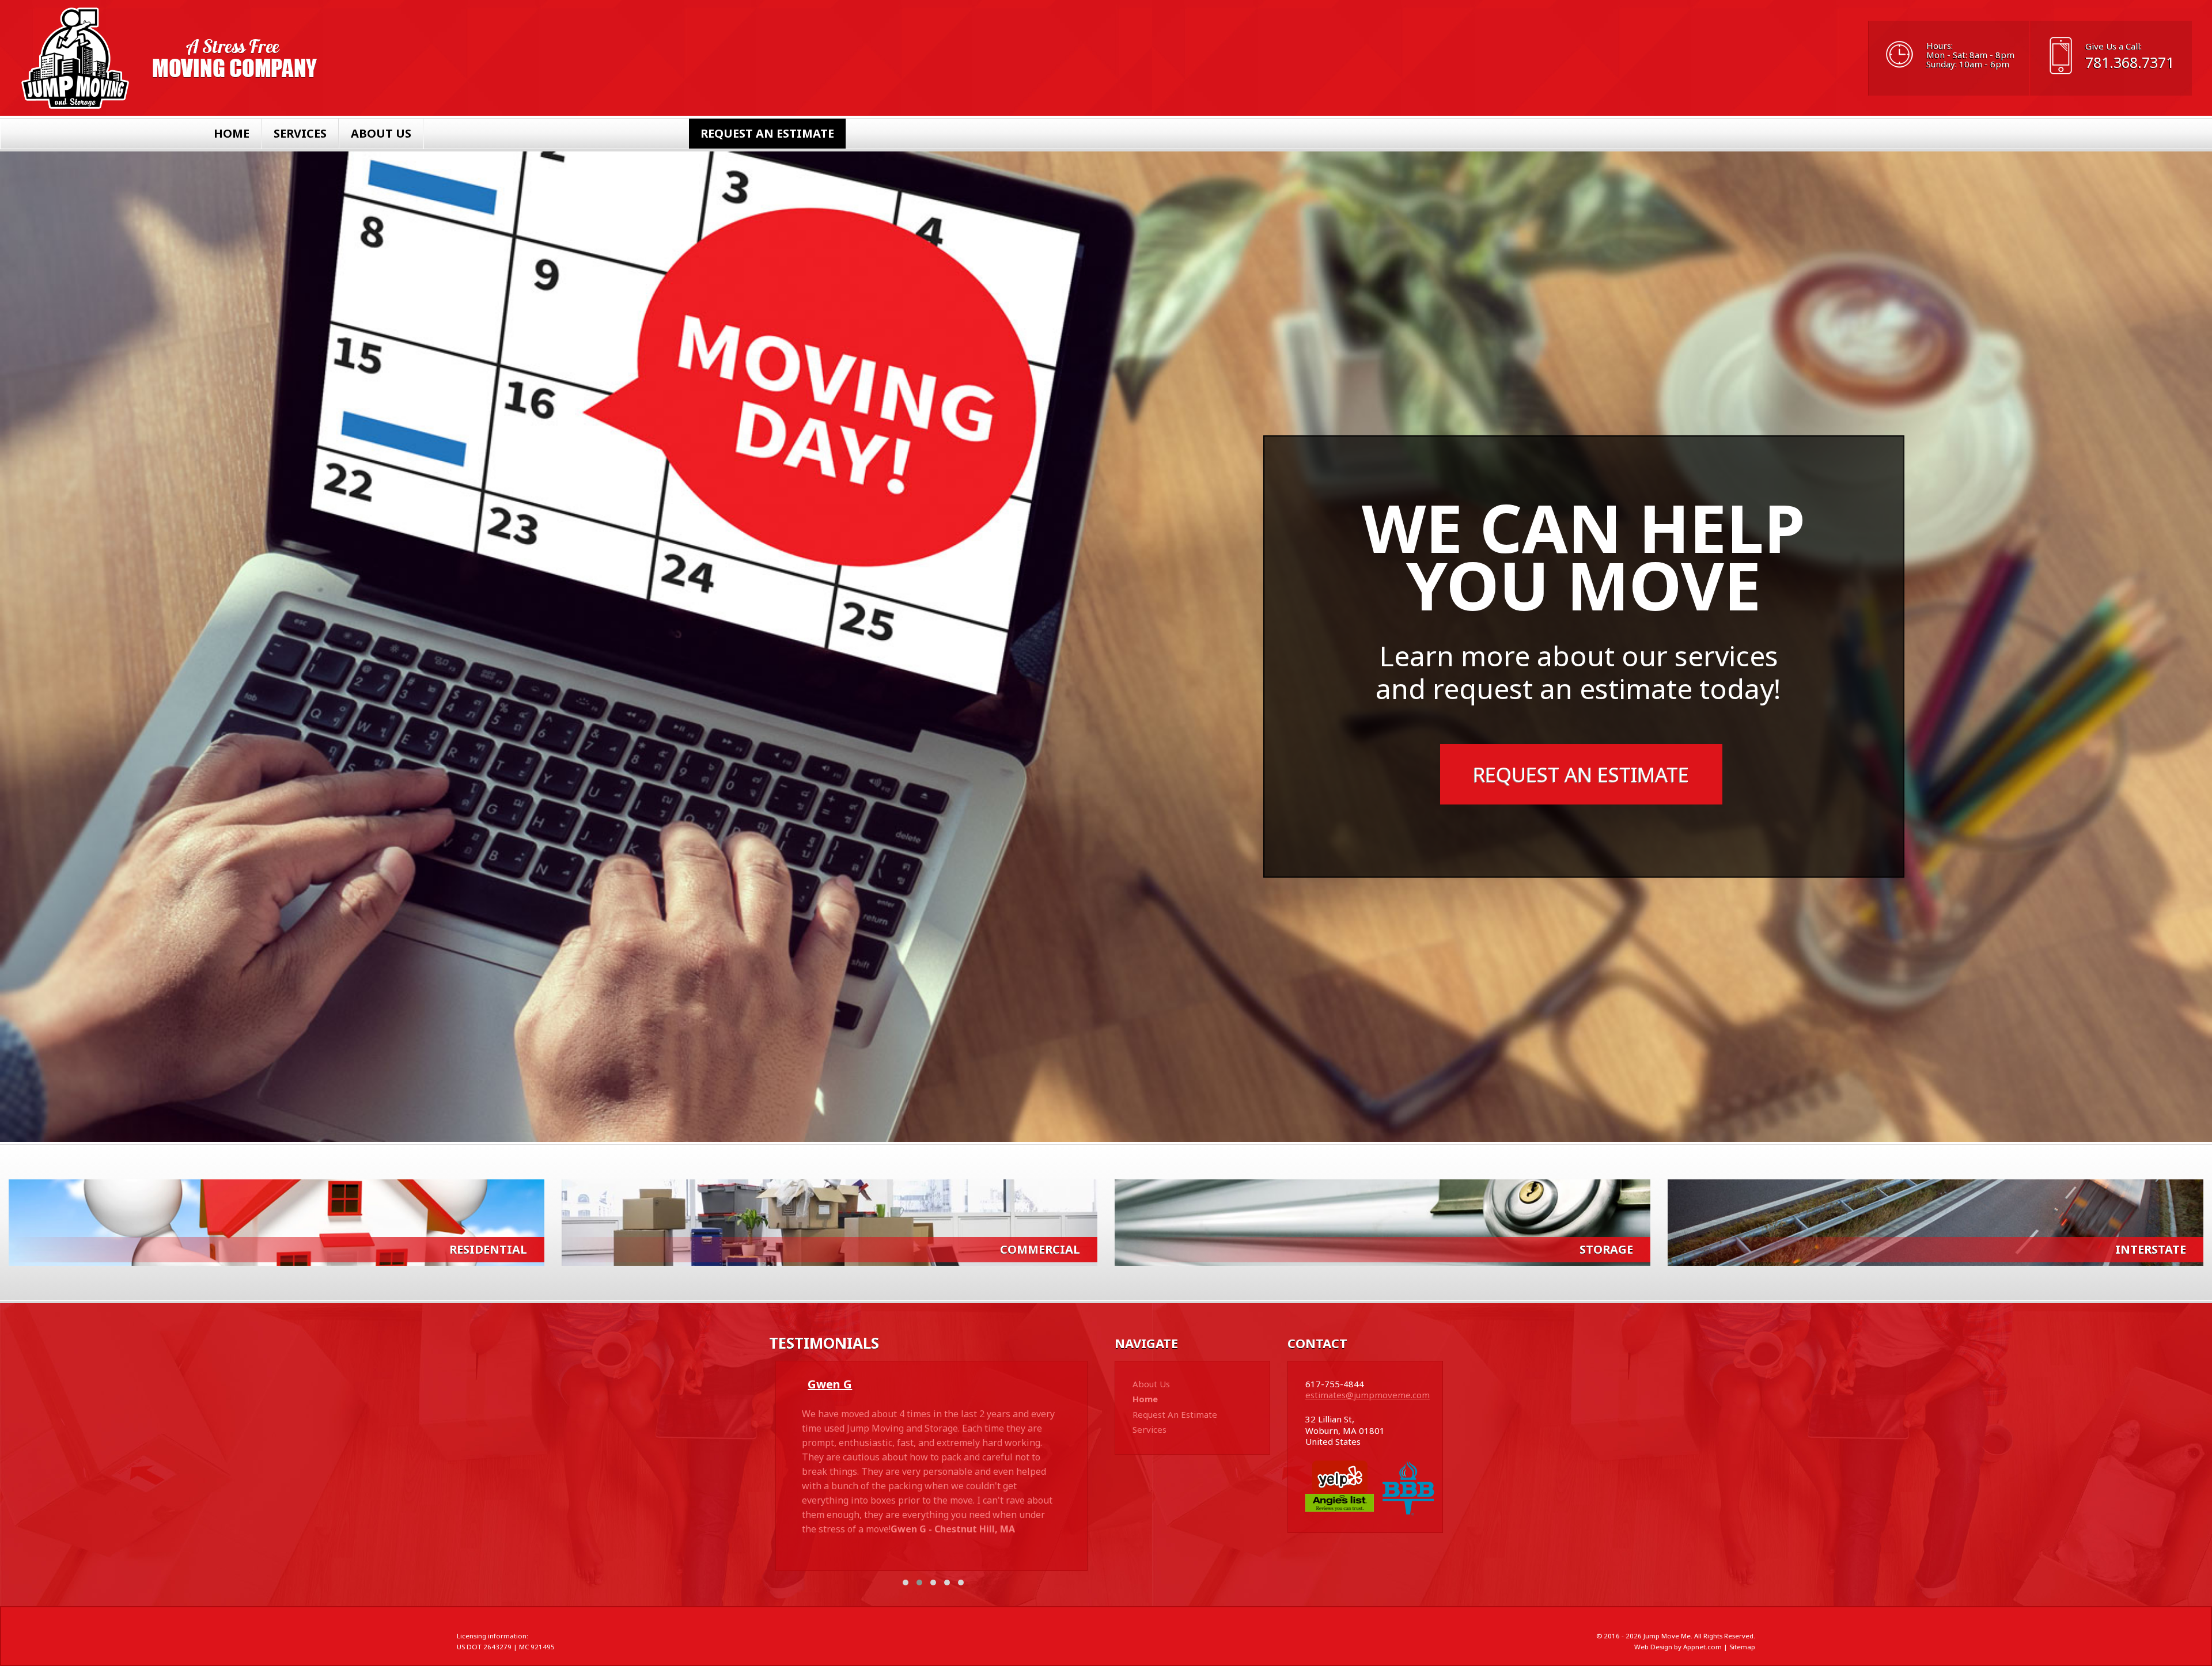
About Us (381, 133)
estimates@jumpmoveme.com (1368, 1395)
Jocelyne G (838, 1384)
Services (300, 133)
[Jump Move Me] (170, 58)
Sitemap (1742, 1647)
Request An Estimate (767, 133)
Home (232, 133)
